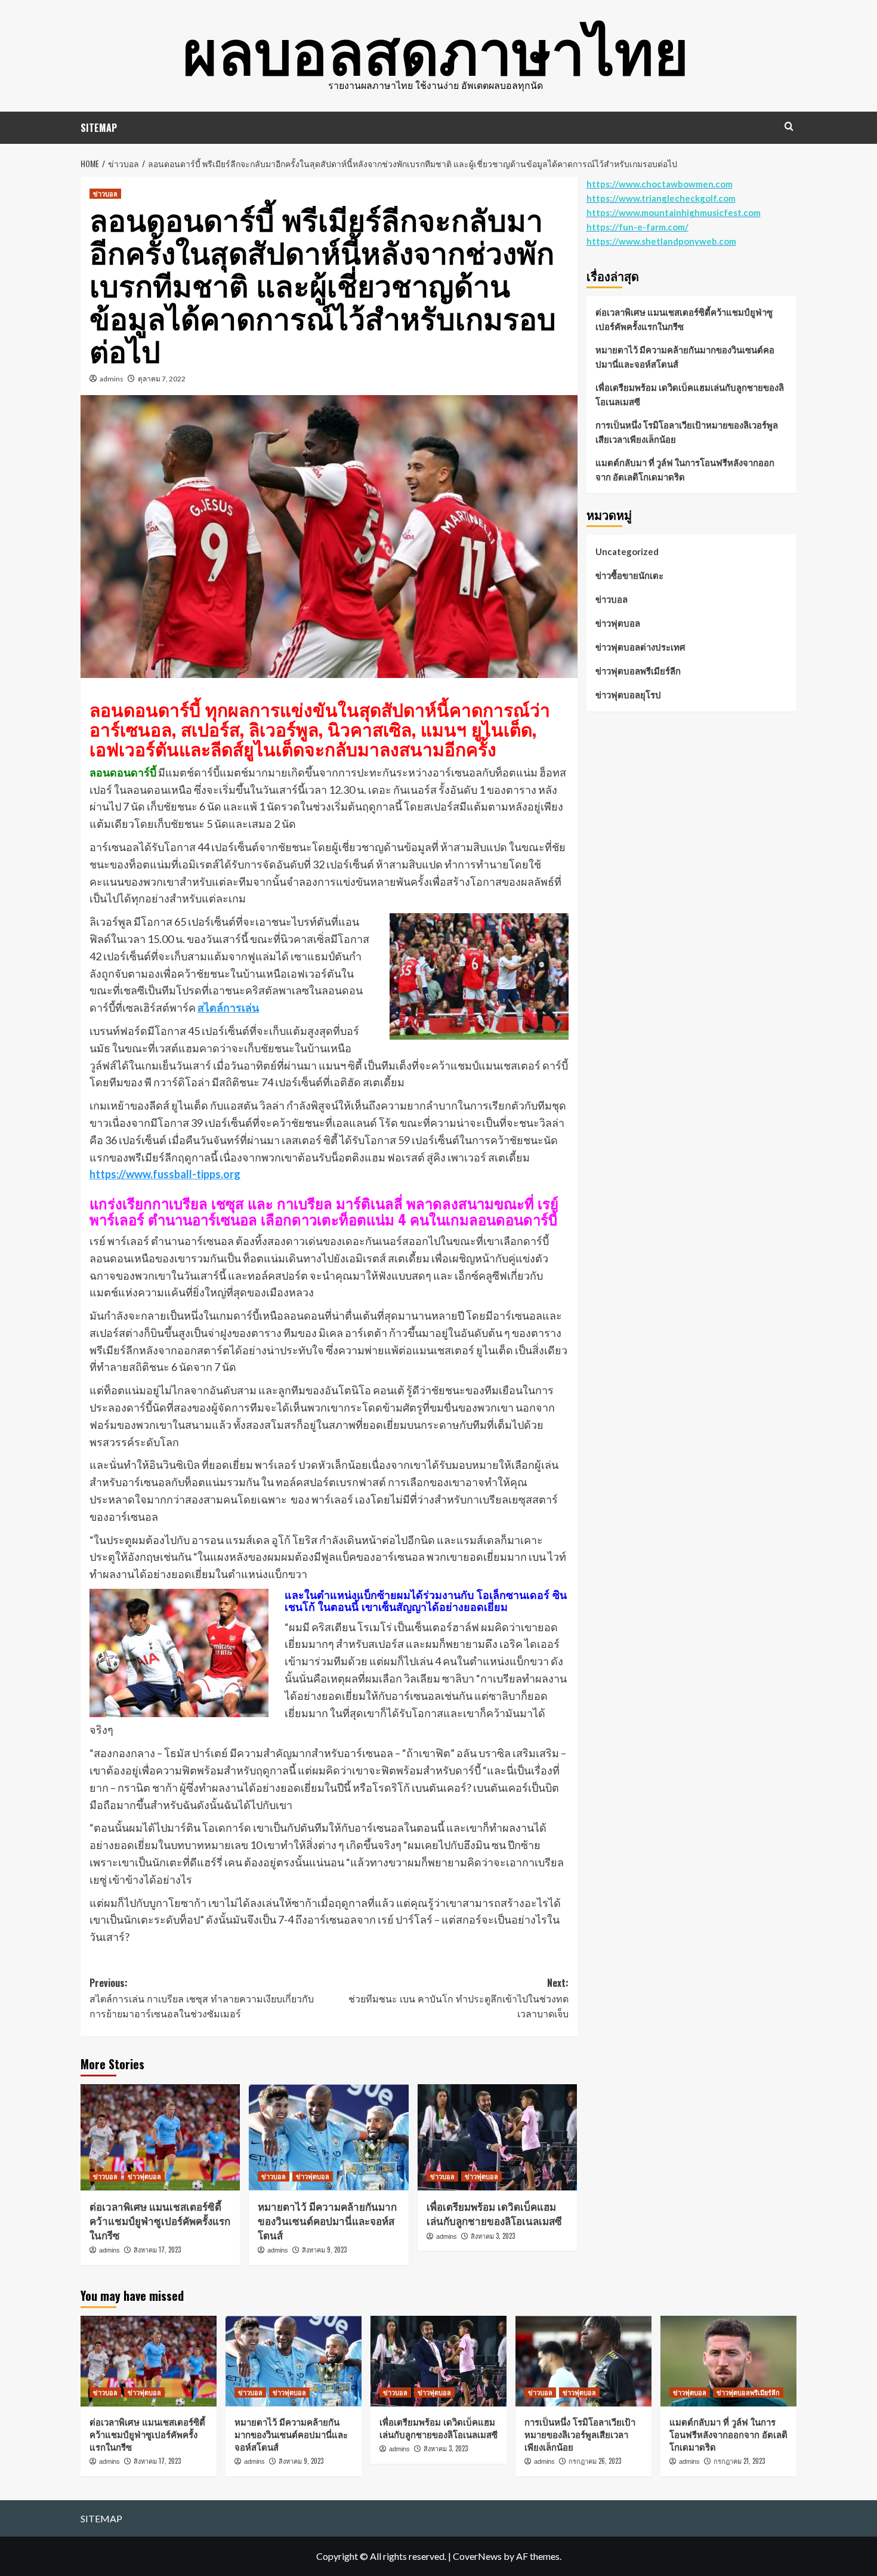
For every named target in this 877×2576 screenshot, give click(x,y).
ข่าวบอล (105, 193)
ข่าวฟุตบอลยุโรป (628, 695)
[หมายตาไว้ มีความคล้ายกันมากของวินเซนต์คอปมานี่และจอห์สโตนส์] (328, 2137)
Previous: (202, 1998)
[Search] (789, 126)
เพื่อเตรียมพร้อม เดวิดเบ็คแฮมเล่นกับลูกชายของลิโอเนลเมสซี (494, 2213)
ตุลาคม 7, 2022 (162, 379)
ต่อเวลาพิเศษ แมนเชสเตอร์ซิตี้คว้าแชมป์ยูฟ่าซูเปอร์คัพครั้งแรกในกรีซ (160, 2221)
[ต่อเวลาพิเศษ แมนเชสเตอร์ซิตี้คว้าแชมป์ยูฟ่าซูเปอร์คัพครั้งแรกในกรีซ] (160, 2137)
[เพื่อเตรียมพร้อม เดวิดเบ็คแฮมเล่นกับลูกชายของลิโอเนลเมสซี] (497, 2137)
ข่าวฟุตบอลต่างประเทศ (640, 647)
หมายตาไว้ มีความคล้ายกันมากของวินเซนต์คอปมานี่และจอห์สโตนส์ (327, 2221)
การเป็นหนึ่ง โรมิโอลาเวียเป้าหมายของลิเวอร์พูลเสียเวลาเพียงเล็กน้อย (687, 432)
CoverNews (477, 2556)
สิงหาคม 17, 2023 (157, 2250)
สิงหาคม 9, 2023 (324, 2250)
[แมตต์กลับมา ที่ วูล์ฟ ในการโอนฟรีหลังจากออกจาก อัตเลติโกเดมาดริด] (728, 2361)
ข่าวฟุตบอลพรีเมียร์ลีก (638, 671)
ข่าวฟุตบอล (144, 2176)
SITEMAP (99, 128)
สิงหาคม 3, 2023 (493, 2236)
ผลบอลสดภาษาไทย (436, 48)
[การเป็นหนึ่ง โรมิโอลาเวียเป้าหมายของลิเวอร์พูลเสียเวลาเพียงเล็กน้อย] (583, 2361)
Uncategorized (627, 551)
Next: (458, 1998)
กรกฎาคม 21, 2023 (739, 2461)
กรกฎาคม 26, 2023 (595, 2461)
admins (112, 379)
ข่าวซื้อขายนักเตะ (629, 575)
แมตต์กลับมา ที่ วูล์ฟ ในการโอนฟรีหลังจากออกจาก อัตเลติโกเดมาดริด (685, 470)
